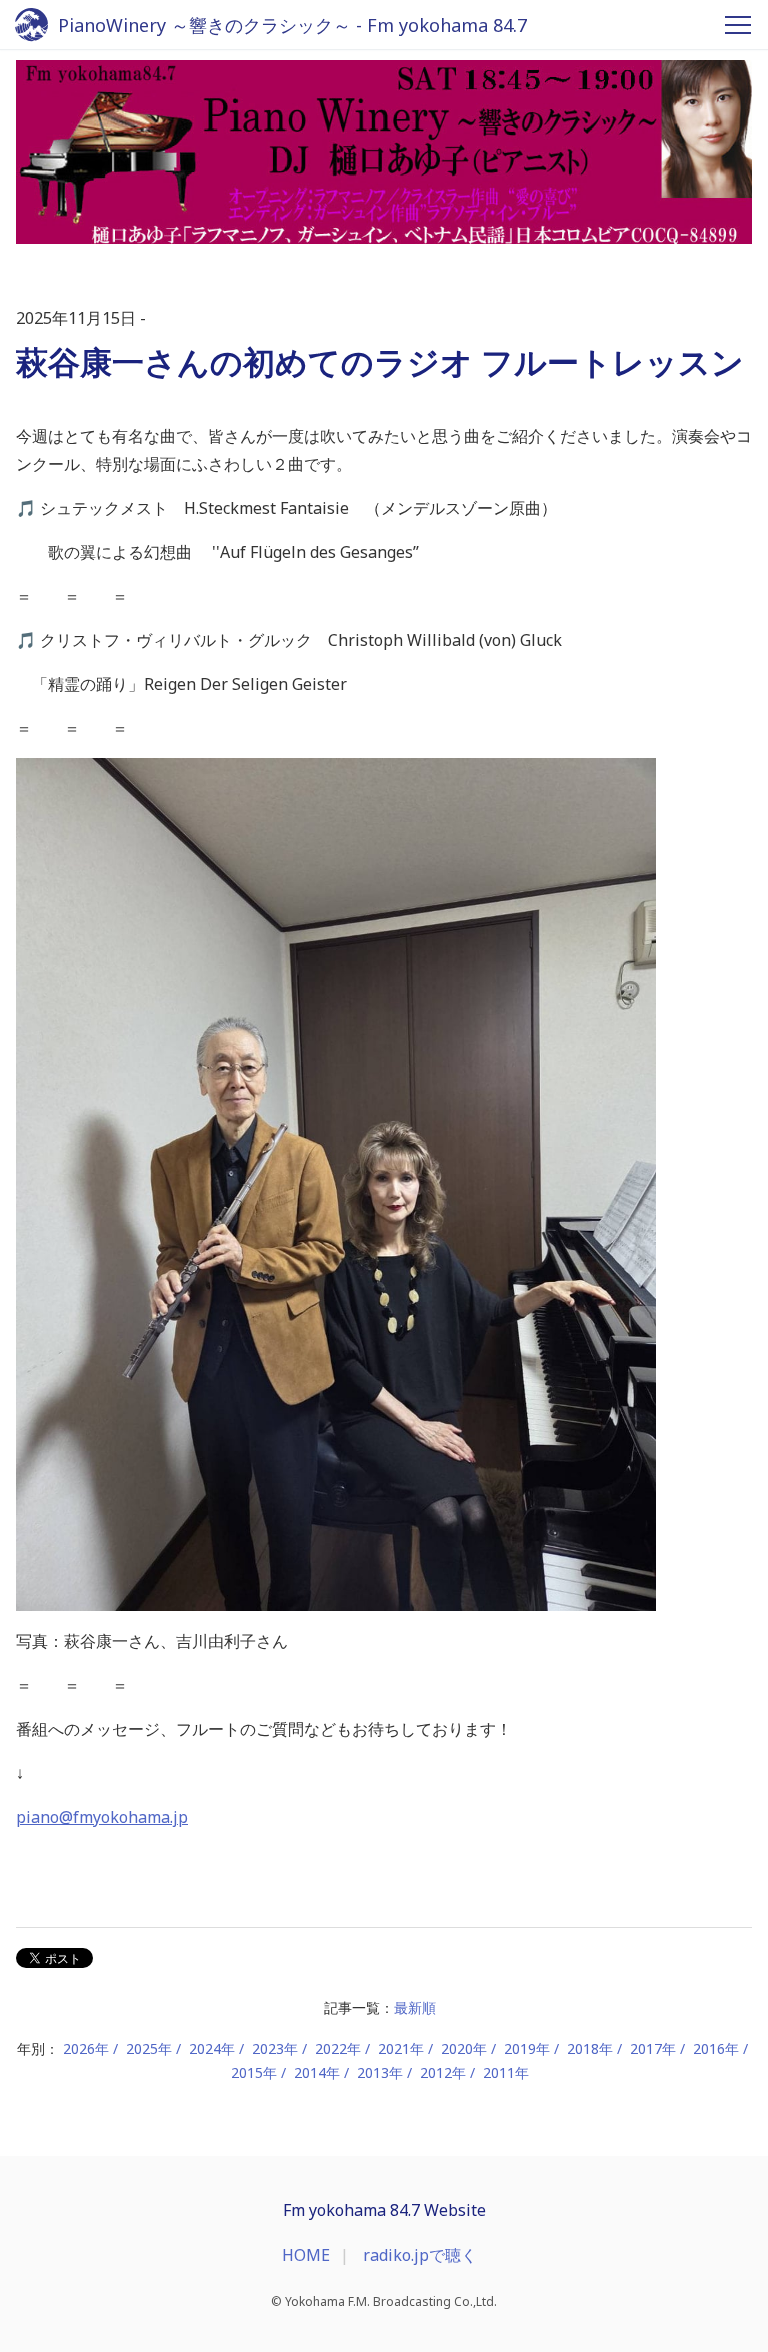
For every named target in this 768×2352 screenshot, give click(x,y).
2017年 (653, 2048)
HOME (306, 2255)
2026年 (86, 2048)
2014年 (317, 2072)
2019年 (527, 2048)
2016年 (716, 2048)
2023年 (275, 2048)
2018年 (590, 2048)
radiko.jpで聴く (420, 2255)
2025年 (149, 2048)
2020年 (464, 2048)
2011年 (506, 2072)
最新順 (415, 2007)
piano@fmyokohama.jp (102, 1817)
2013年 (380, 2072)
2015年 (254, 2072)
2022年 (338, 2048)
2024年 (212, 2048)
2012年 (443, 2072)
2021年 (401, 2048)
